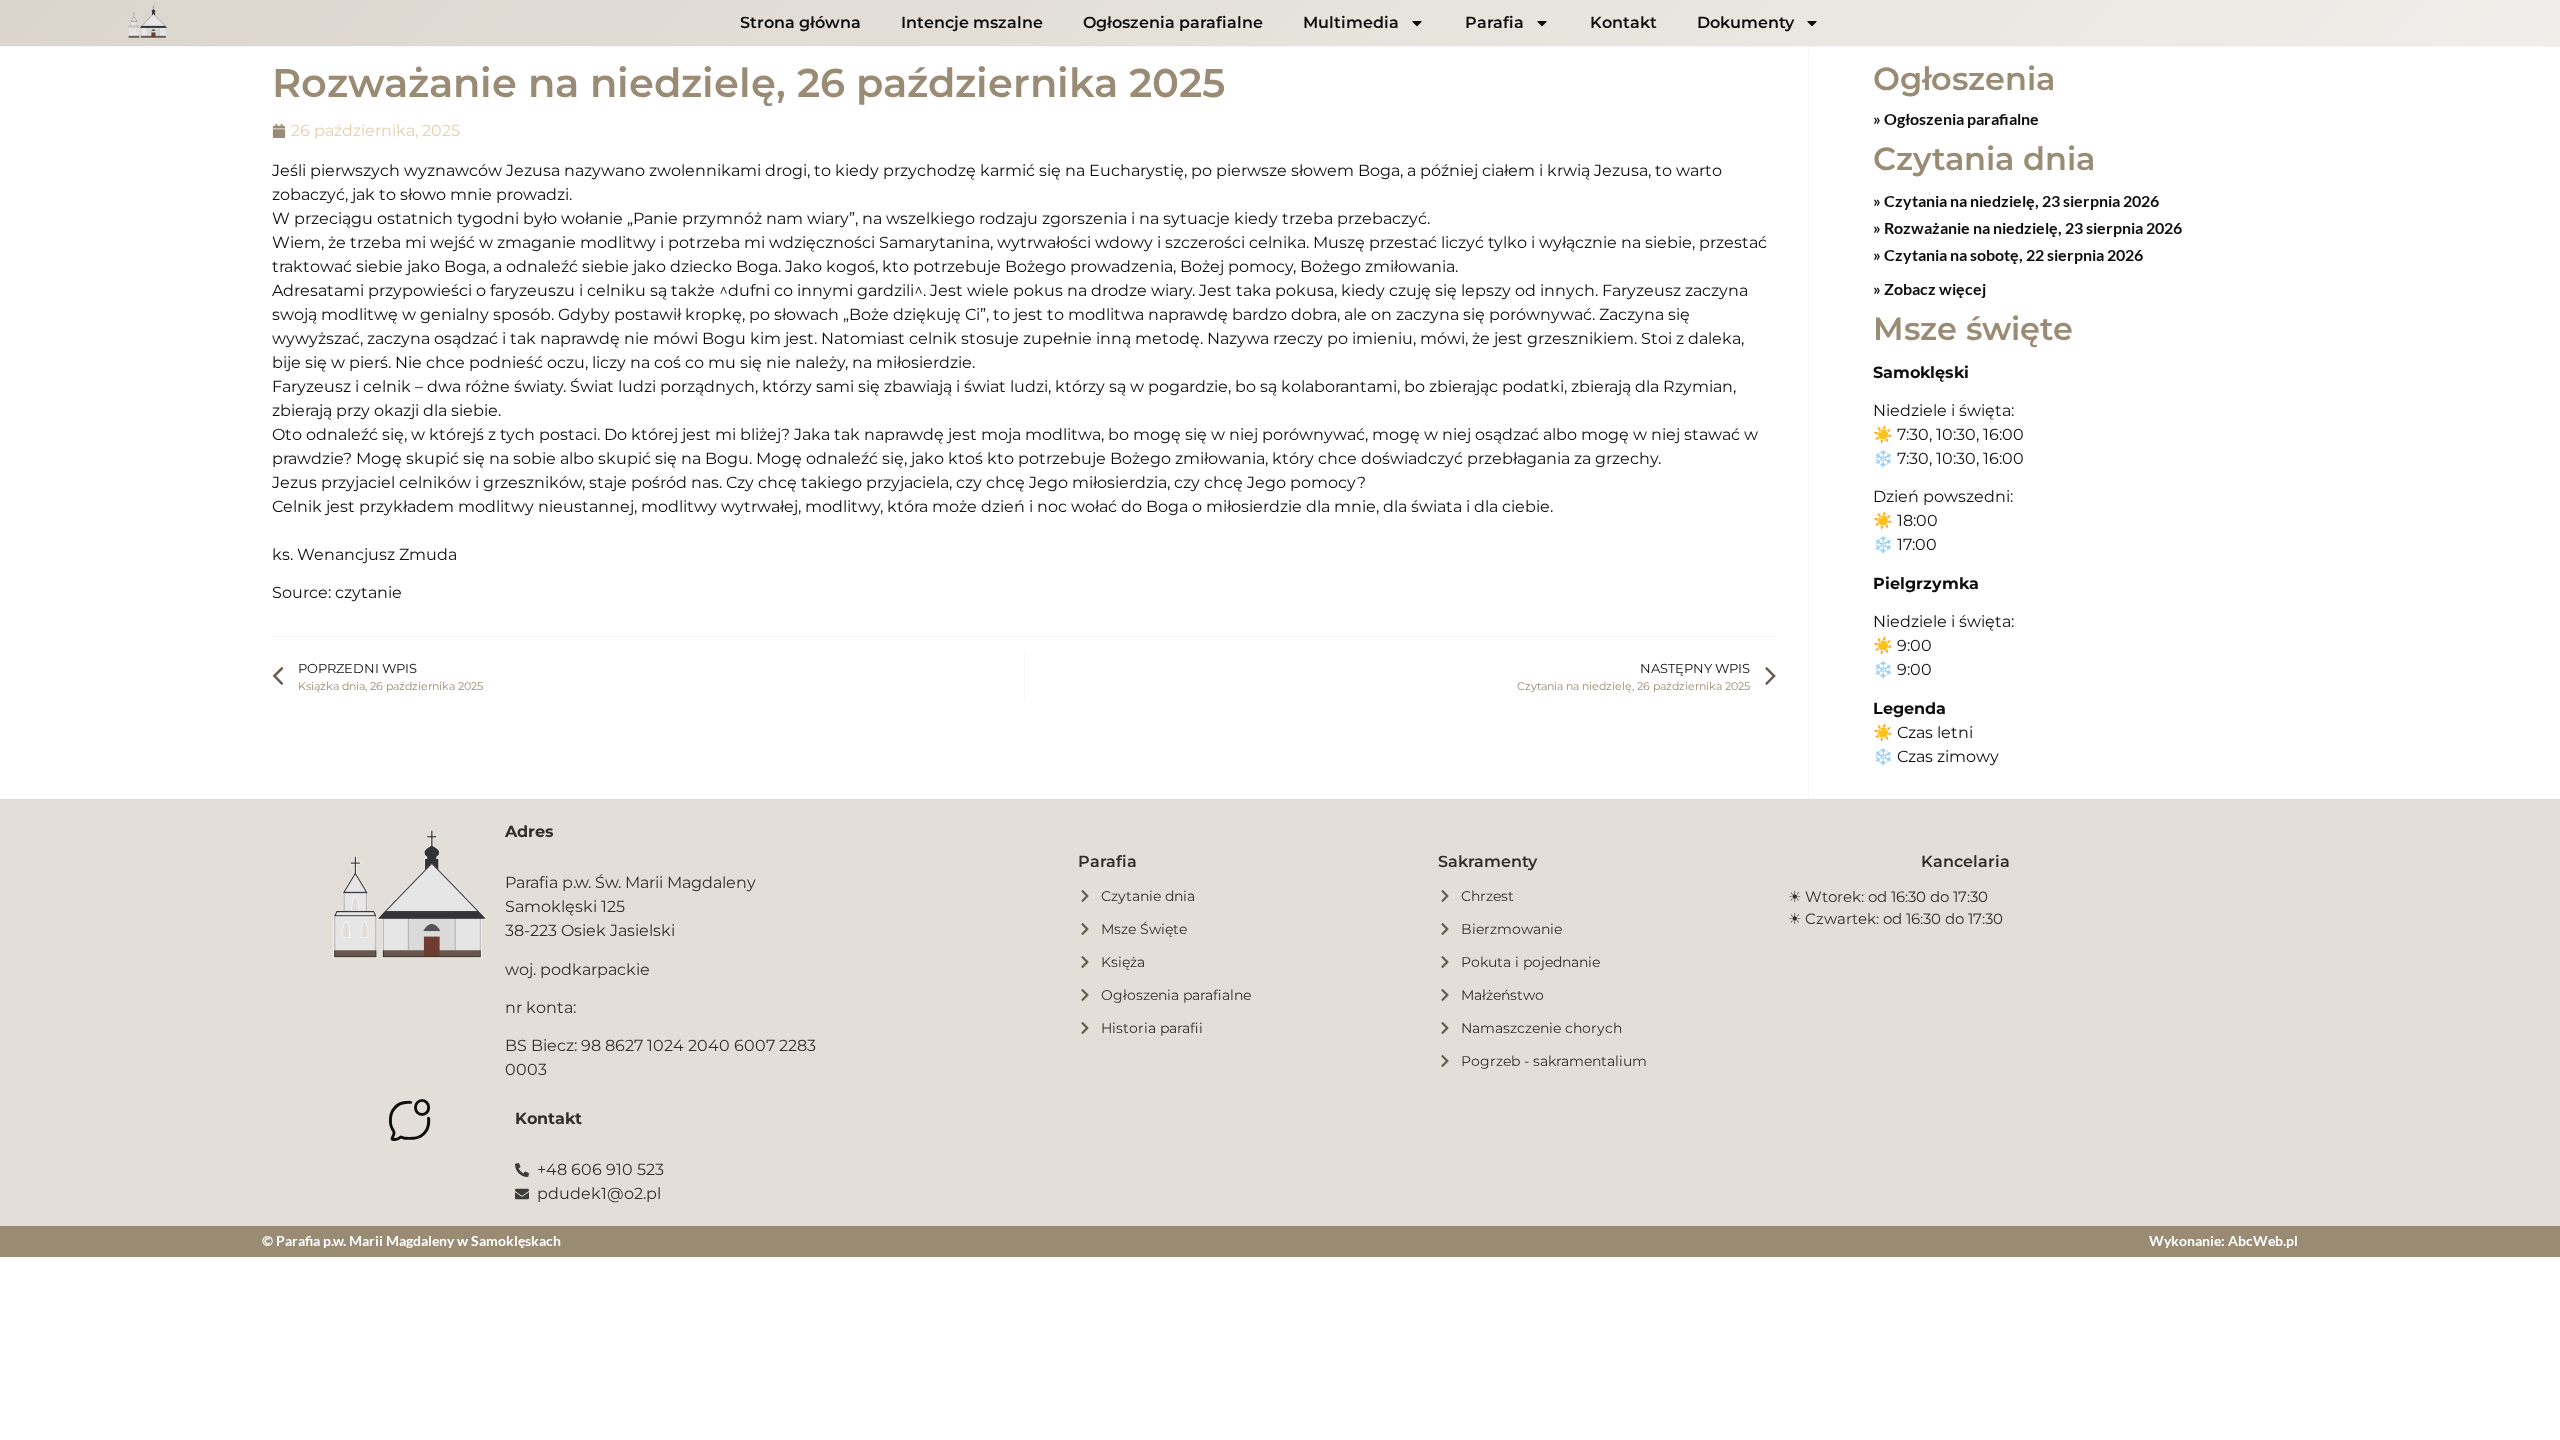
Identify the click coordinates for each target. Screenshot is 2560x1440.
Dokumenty (1745, 22)
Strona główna (800, 22)
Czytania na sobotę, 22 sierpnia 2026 (2012, 254)
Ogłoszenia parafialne (1173, 22)
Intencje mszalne (972, 22)
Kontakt (1623, 22)
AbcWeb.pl (2263, 1240)
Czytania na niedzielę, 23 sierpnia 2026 (2020, 200)
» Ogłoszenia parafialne (1956, 118)
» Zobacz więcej (1929, 288)
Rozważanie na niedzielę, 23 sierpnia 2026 (2031, 227)
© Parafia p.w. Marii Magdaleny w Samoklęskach (411, 1240)
